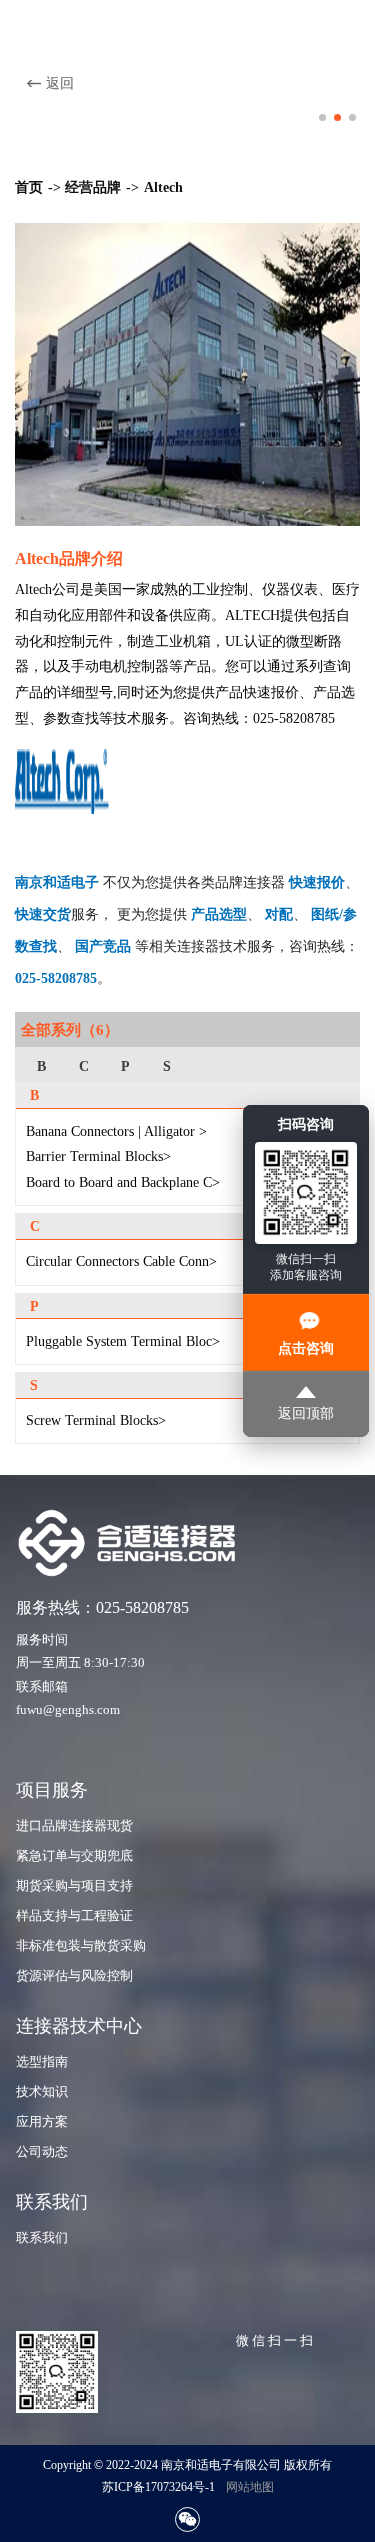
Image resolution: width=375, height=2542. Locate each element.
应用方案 (42, 2122)
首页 (29, 187)
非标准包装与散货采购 (81, 1946)
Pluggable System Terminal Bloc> (123, 1341)
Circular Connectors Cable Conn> (121, 1261)
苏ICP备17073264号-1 (158, 2487)
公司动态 (42, 2152)
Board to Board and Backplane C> (123, 1182)
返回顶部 (306, 1413)
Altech (163, 187)
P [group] (125, 1066)
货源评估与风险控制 (74, 1976)
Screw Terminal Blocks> (96, 1420)
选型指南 (42, 2062)
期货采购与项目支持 (74, 1886)
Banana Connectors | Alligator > (116, 1131)
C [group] (84, 1066)
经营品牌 (93, 187)
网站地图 (250, 2487)
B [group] (41, 1066)
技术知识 (42, 2092)
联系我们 (42, 2238)
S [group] (167, 1066)
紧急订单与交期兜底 (74, 1856)
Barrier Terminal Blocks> (98, 1156)
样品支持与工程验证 (74, 1916)
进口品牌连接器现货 (74, 1826)
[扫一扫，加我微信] (187, 2519)
